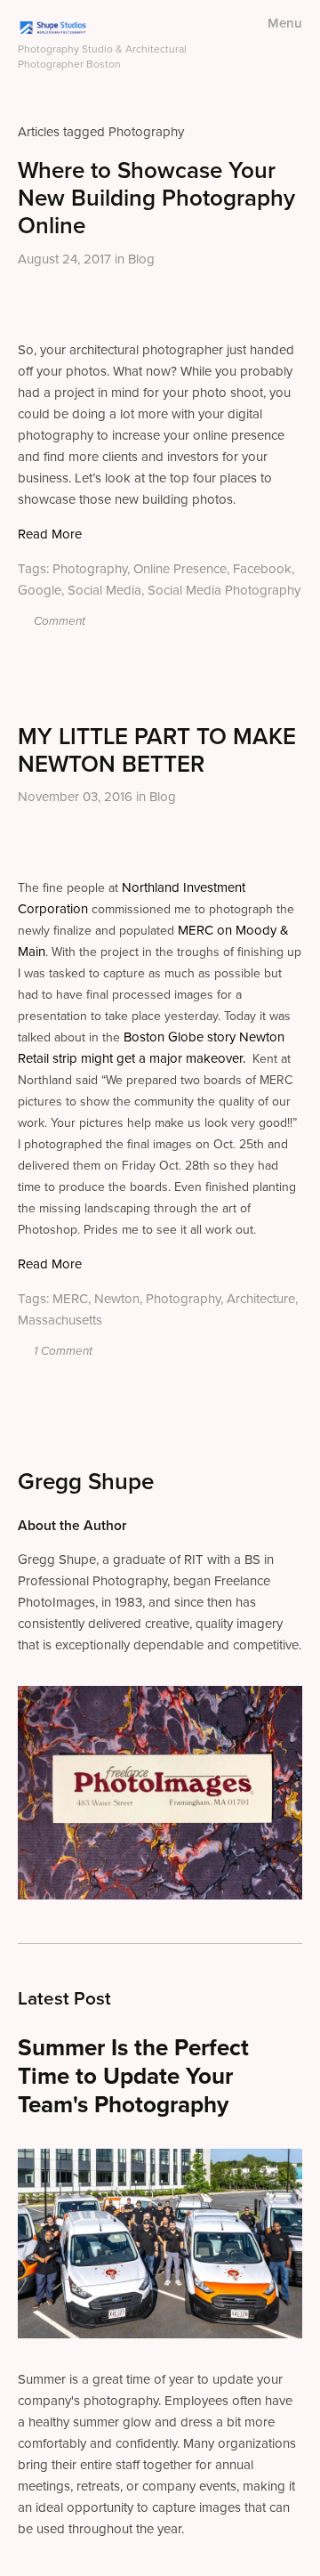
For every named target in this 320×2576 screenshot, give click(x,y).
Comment (58, 621)
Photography (90, 568)
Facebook (262, 568)
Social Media (104, 590)
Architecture (261, 1298)
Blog (141, 259)
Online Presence (180, 568)
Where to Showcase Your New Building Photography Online (156, 197)
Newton (117, 1298)
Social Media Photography (224, 590)
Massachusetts (60, 1320)
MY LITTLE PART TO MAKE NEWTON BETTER (157, 749)
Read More (50, 534)
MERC (70, 1298)
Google (40, 590)
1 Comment (62, 1351)
